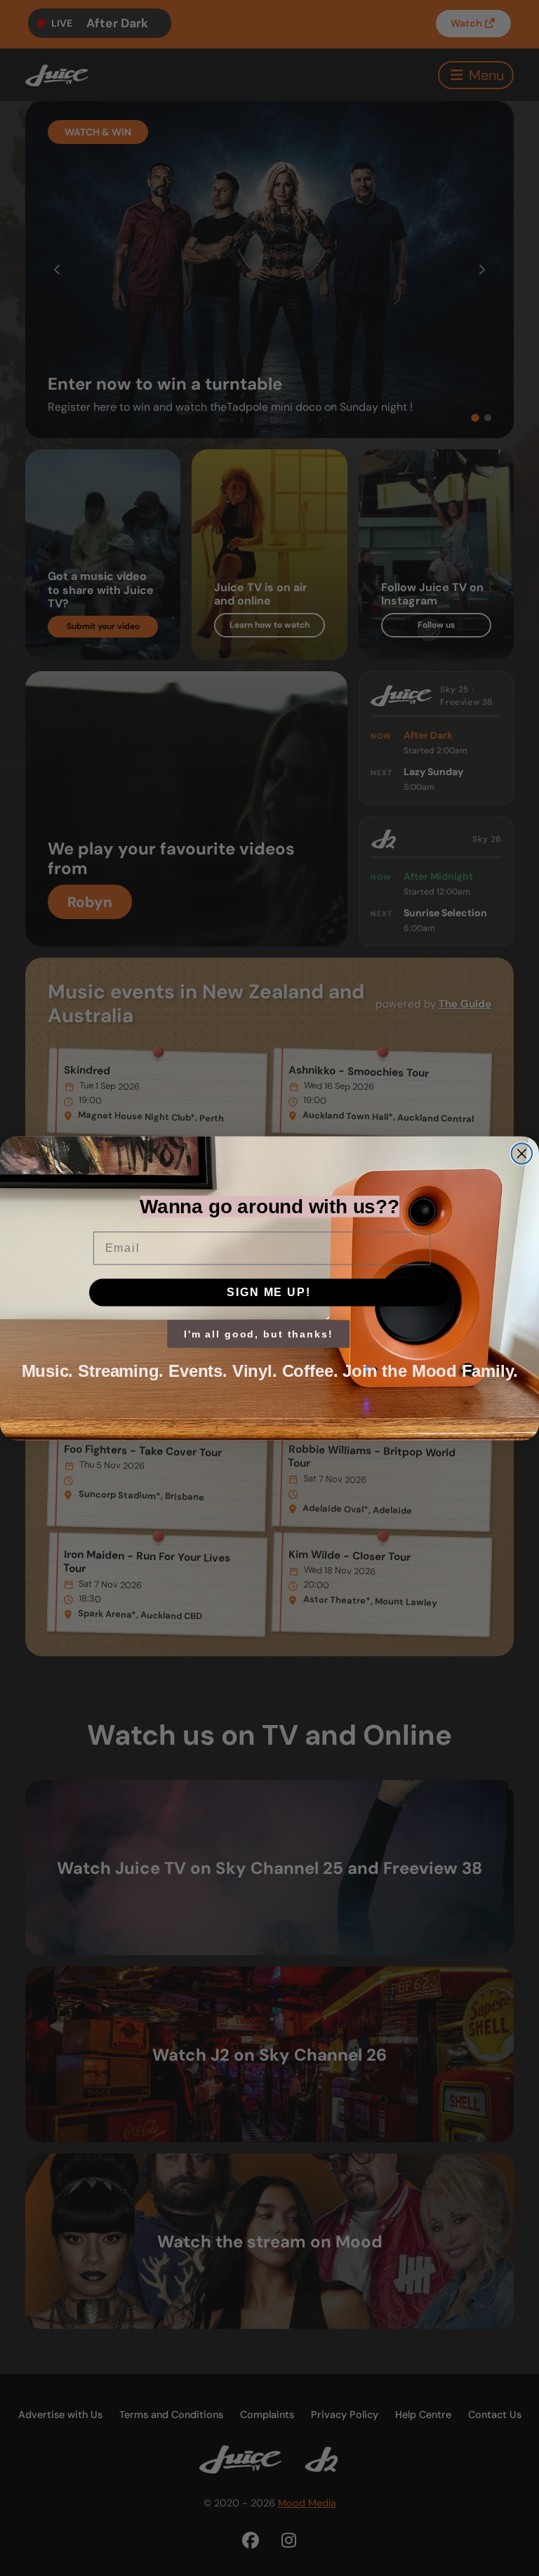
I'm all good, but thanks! (259, 1334)
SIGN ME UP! (268, 1292)
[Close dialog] (522, 1154)
